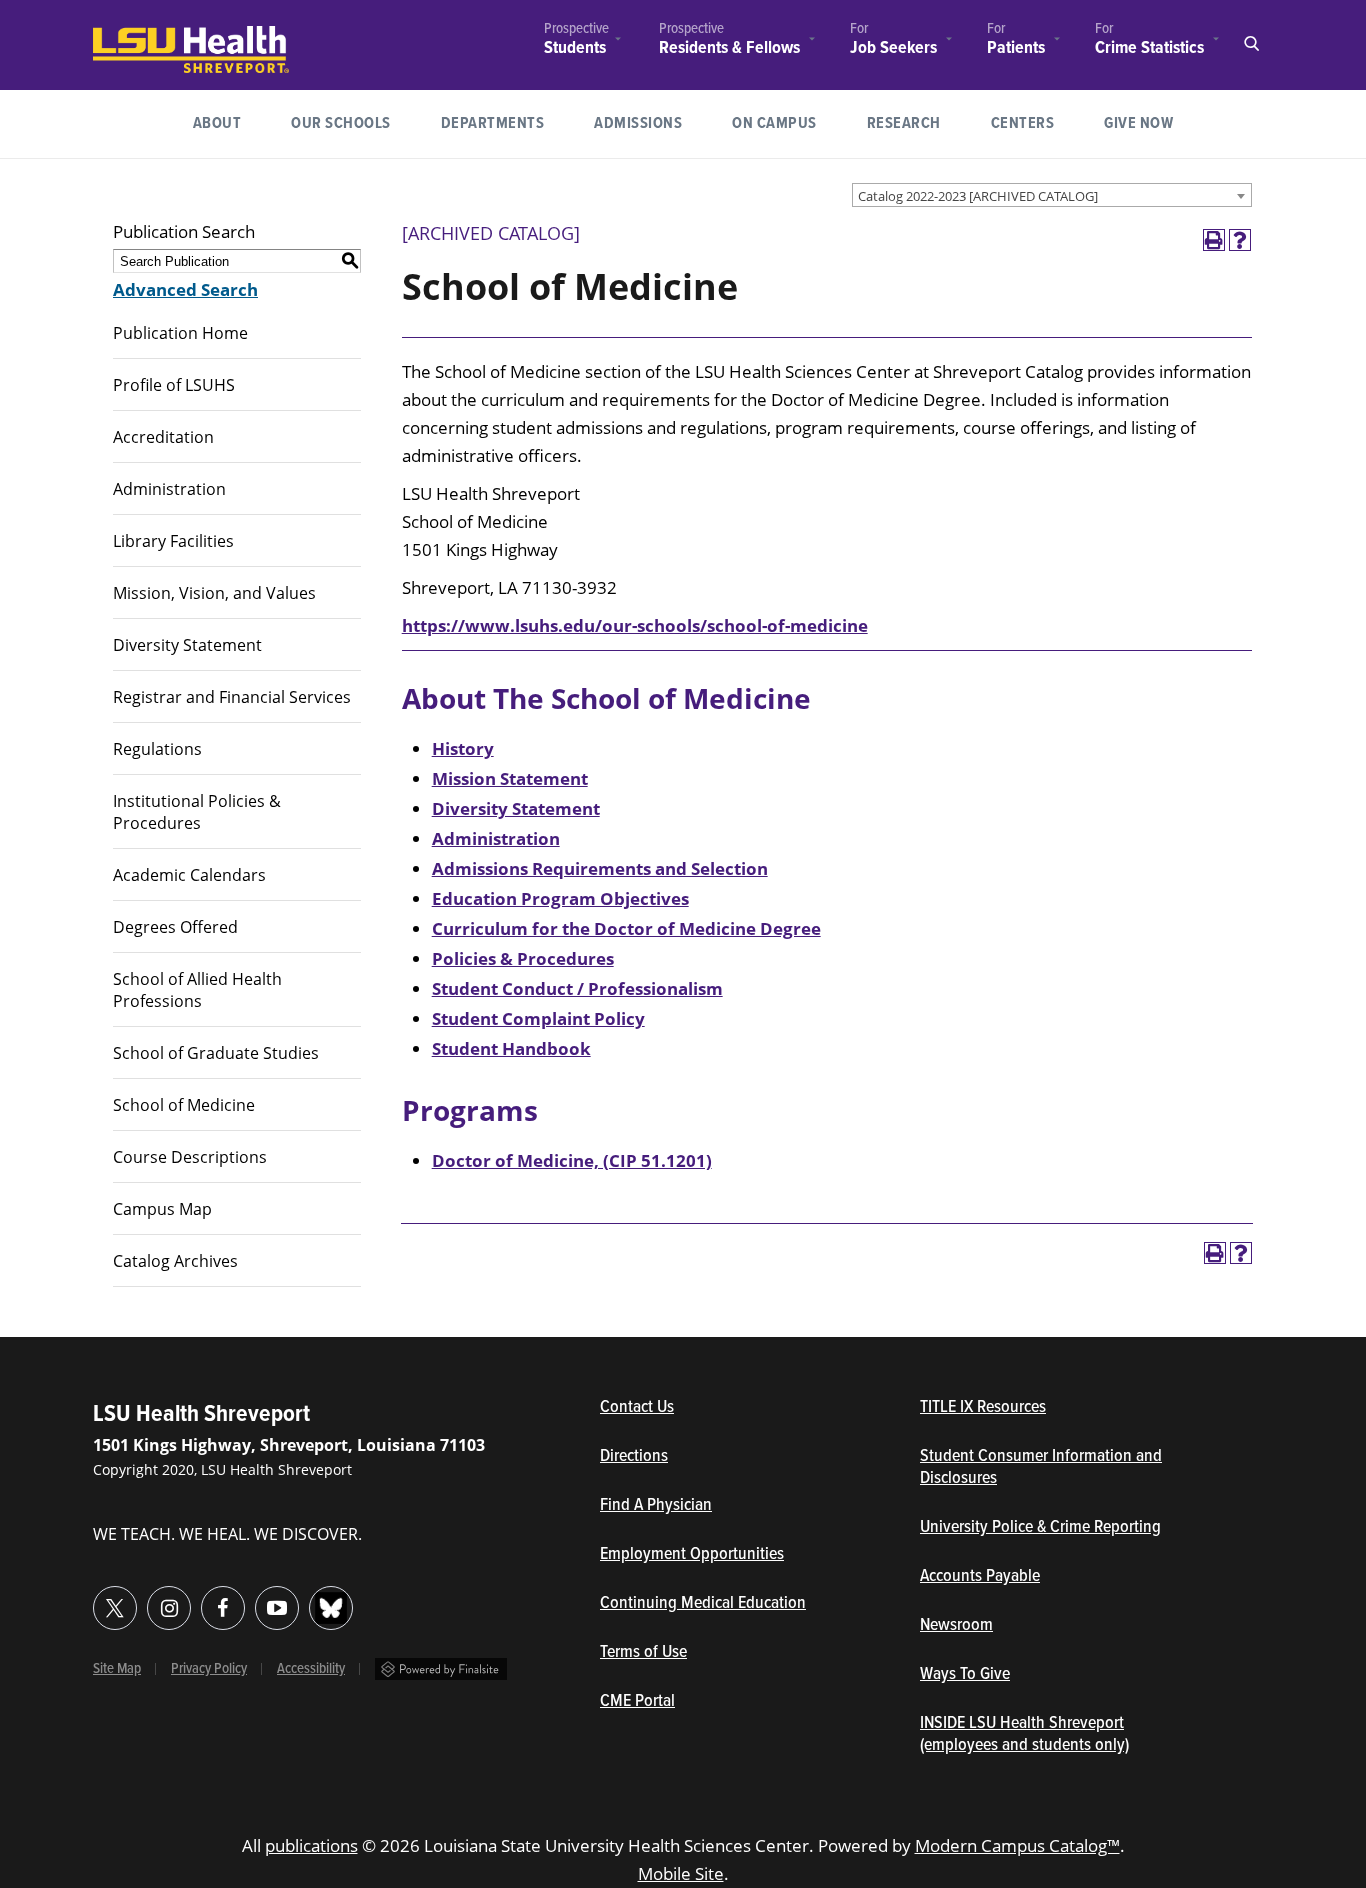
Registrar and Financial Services (232, 697)
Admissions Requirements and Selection (600, 868)
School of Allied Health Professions (197, 990)
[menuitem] (576, 41)
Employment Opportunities (692, 1555)
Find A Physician (656, 1506)
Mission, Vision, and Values (214, 593)
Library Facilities (173, 541)
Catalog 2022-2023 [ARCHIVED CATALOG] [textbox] (978, 196)
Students (575, 48)
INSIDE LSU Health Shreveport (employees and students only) (1024, 1735)
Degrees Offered (175, 927)
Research (916, 123)
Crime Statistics (1149, 48)
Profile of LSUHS (174, 385)
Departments (493, 123)
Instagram (169, 1608)
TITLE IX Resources (983, 1408)
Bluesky (331, 1608)
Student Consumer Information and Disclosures (1041, 1468)
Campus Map (162, 1209)
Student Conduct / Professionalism (577, 988)
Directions (634, 1457)
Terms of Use (643, 1653)
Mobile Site (681, 1873)
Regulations (157, 749)
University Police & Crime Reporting (1040, 1528)
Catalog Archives (175, 1261)
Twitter (115, 1608)
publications (311, 1845)
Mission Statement (510, 778)
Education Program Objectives (560, 898)
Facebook (223, 1608)
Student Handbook (511, 1048)
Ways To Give (965, 1675)
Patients (1016, 48)
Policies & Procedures (523, 958)
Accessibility (311, 1669)
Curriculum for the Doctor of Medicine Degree (626, 928)
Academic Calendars (189, 875)
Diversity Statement (187, 645)
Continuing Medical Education (703, 1604)
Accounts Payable (980, 1577)
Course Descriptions (190, 1157)
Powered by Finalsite (441, 1669)
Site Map (117, 1669)
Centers (1023, 123)
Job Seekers (893, 48)
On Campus (774, 123)
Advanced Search (185, 289)
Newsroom (956, 1626)
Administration (169, 489)
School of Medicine (184, 1105)
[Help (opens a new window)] (1240, 240)
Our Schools (341, 123)
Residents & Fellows (729, 48)
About (217, 123)
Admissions (638, 123)
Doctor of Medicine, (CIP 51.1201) (572, 1160)
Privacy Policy (209, 1669)
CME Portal (730, 1702)
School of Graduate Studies (216, 1053)
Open (1251, 44)
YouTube (277, 1608)
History (463, 748)
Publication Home (180, 333)
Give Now (1138, 123)
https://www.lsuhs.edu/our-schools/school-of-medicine (635, 625)
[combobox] (1052, 195)
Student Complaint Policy (538, 1018)
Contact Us (729, 1408)
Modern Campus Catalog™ (1017, 1845)
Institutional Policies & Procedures (197, 812)
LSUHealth (134, 35)
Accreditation (163, 437)
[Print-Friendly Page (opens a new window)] (1214, 240)
